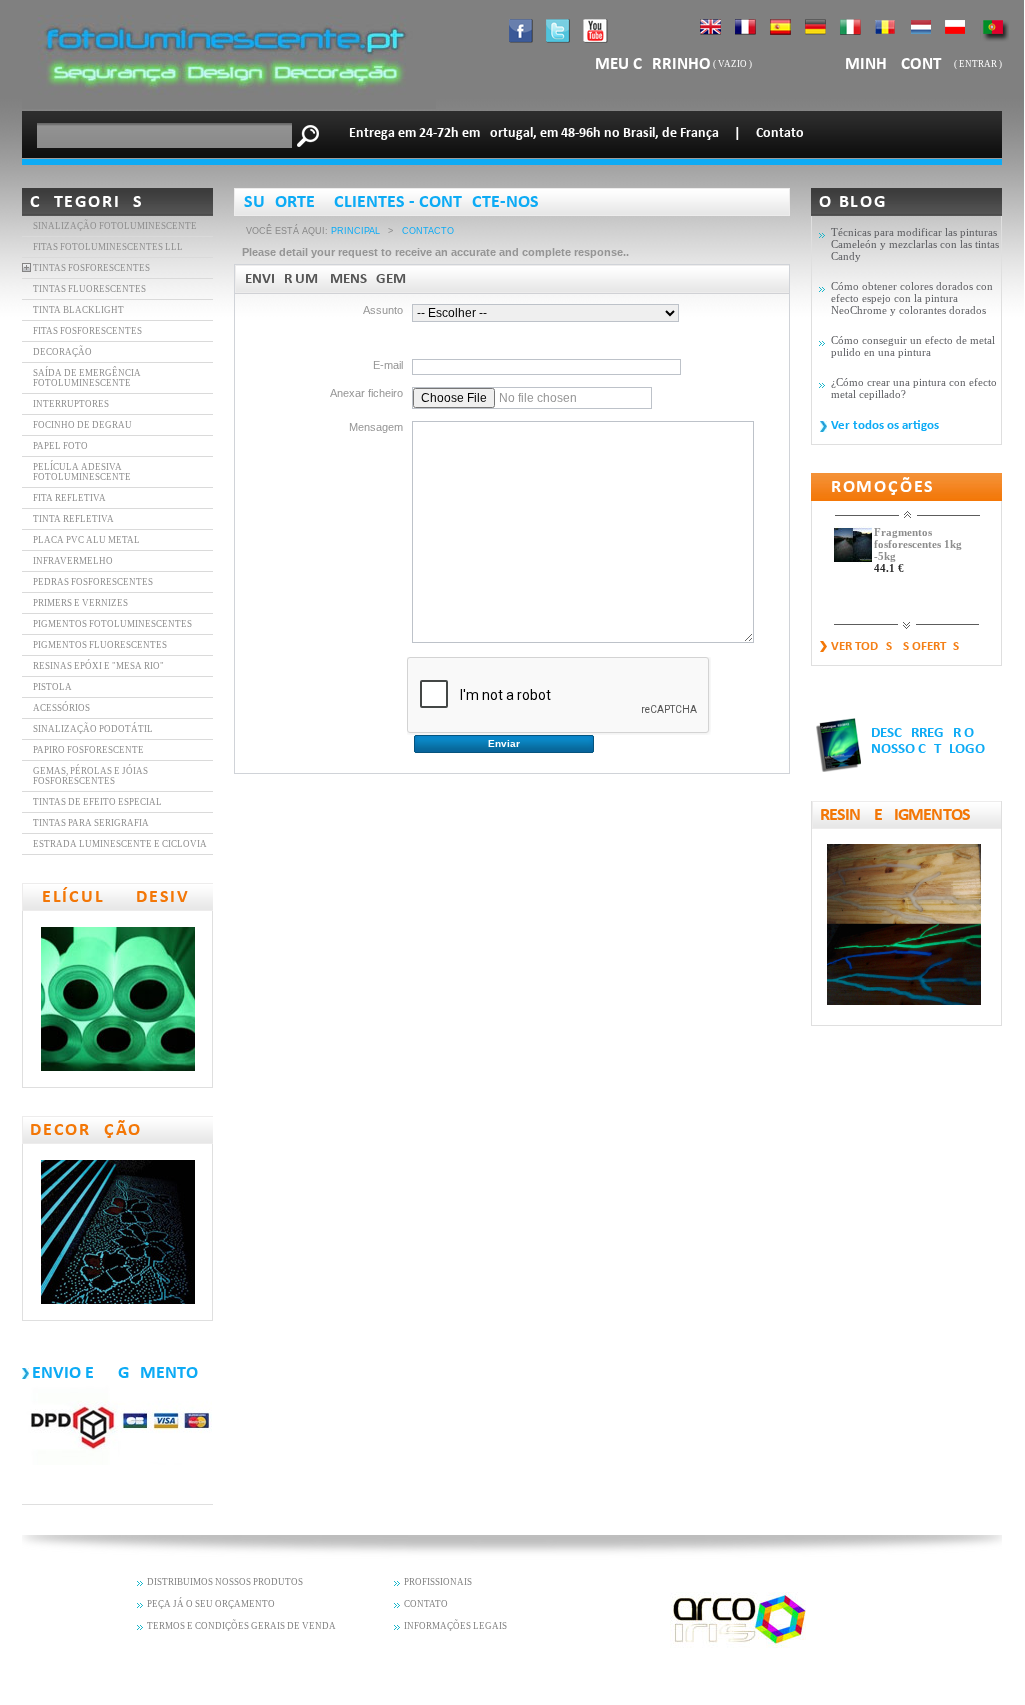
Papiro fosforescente (88, 750)
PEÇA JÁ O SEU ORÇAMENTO (211, 1604)
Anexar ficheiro (366, 393)
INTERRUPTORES (71, 404)
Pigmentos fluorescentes (100, 645)
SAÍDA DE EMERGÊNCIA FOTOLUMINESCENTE (87, 378)
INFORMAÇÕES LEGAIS (455, 1626)
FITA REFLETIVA (69, 498)
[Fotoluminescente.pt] (229, 105)
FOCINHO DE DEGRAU (82, 425)
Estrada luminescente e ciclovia (120, 844)
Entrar (978, 64)
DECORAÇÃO (62, 352)
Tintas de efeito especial (97, 802)
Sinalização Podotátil (93, 729)
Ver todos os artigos (885, 425)
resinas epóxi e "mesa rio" (98, 666)
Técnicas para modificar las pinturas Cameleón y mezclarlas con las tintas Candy (915, 244)
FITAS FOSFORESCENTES (87, 331)
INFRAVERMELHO (73, 561)
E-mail (388, 365)
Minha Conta (899, 64)
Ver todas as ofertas (895, 646)
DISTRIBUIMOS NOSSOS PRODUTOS (225, 1582)
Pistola (52, 687)
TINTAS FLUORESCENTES (89, 289)
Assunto (383, 310)
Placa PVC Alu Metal (86, 540)
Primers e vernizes (80, 603)
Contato (780, 133)
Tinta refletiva (73, 519)
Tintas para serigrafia (91, 823)
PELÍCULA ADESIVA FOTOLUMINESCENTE (82, 472)
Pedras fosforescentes (93, 582)
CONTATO (426, 1604)
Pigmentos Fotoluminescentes (112, 624)
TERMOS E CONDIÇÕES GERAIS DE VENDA (241, 1626)
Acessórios (61, 708)
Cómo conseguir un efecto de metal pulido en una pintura (913, 346)
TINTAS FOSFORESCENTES (91, 268)
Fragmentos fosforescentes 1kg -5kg (918, 544)
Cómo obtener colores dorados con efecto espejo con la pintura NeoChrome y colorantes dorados (912, 298)
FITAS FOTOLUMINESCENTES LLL (108, 247)
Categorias (87, 202)
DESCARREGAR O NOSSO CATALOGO (928, 741)
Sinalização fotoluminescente (115, 226)
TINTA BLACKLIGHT (78, 310)
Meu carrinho (653, 64)
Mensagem (376, 427)
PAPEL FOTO (60, 446)
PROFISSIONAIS (438, 1582)
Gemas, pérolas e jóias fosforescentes (90, 776)
